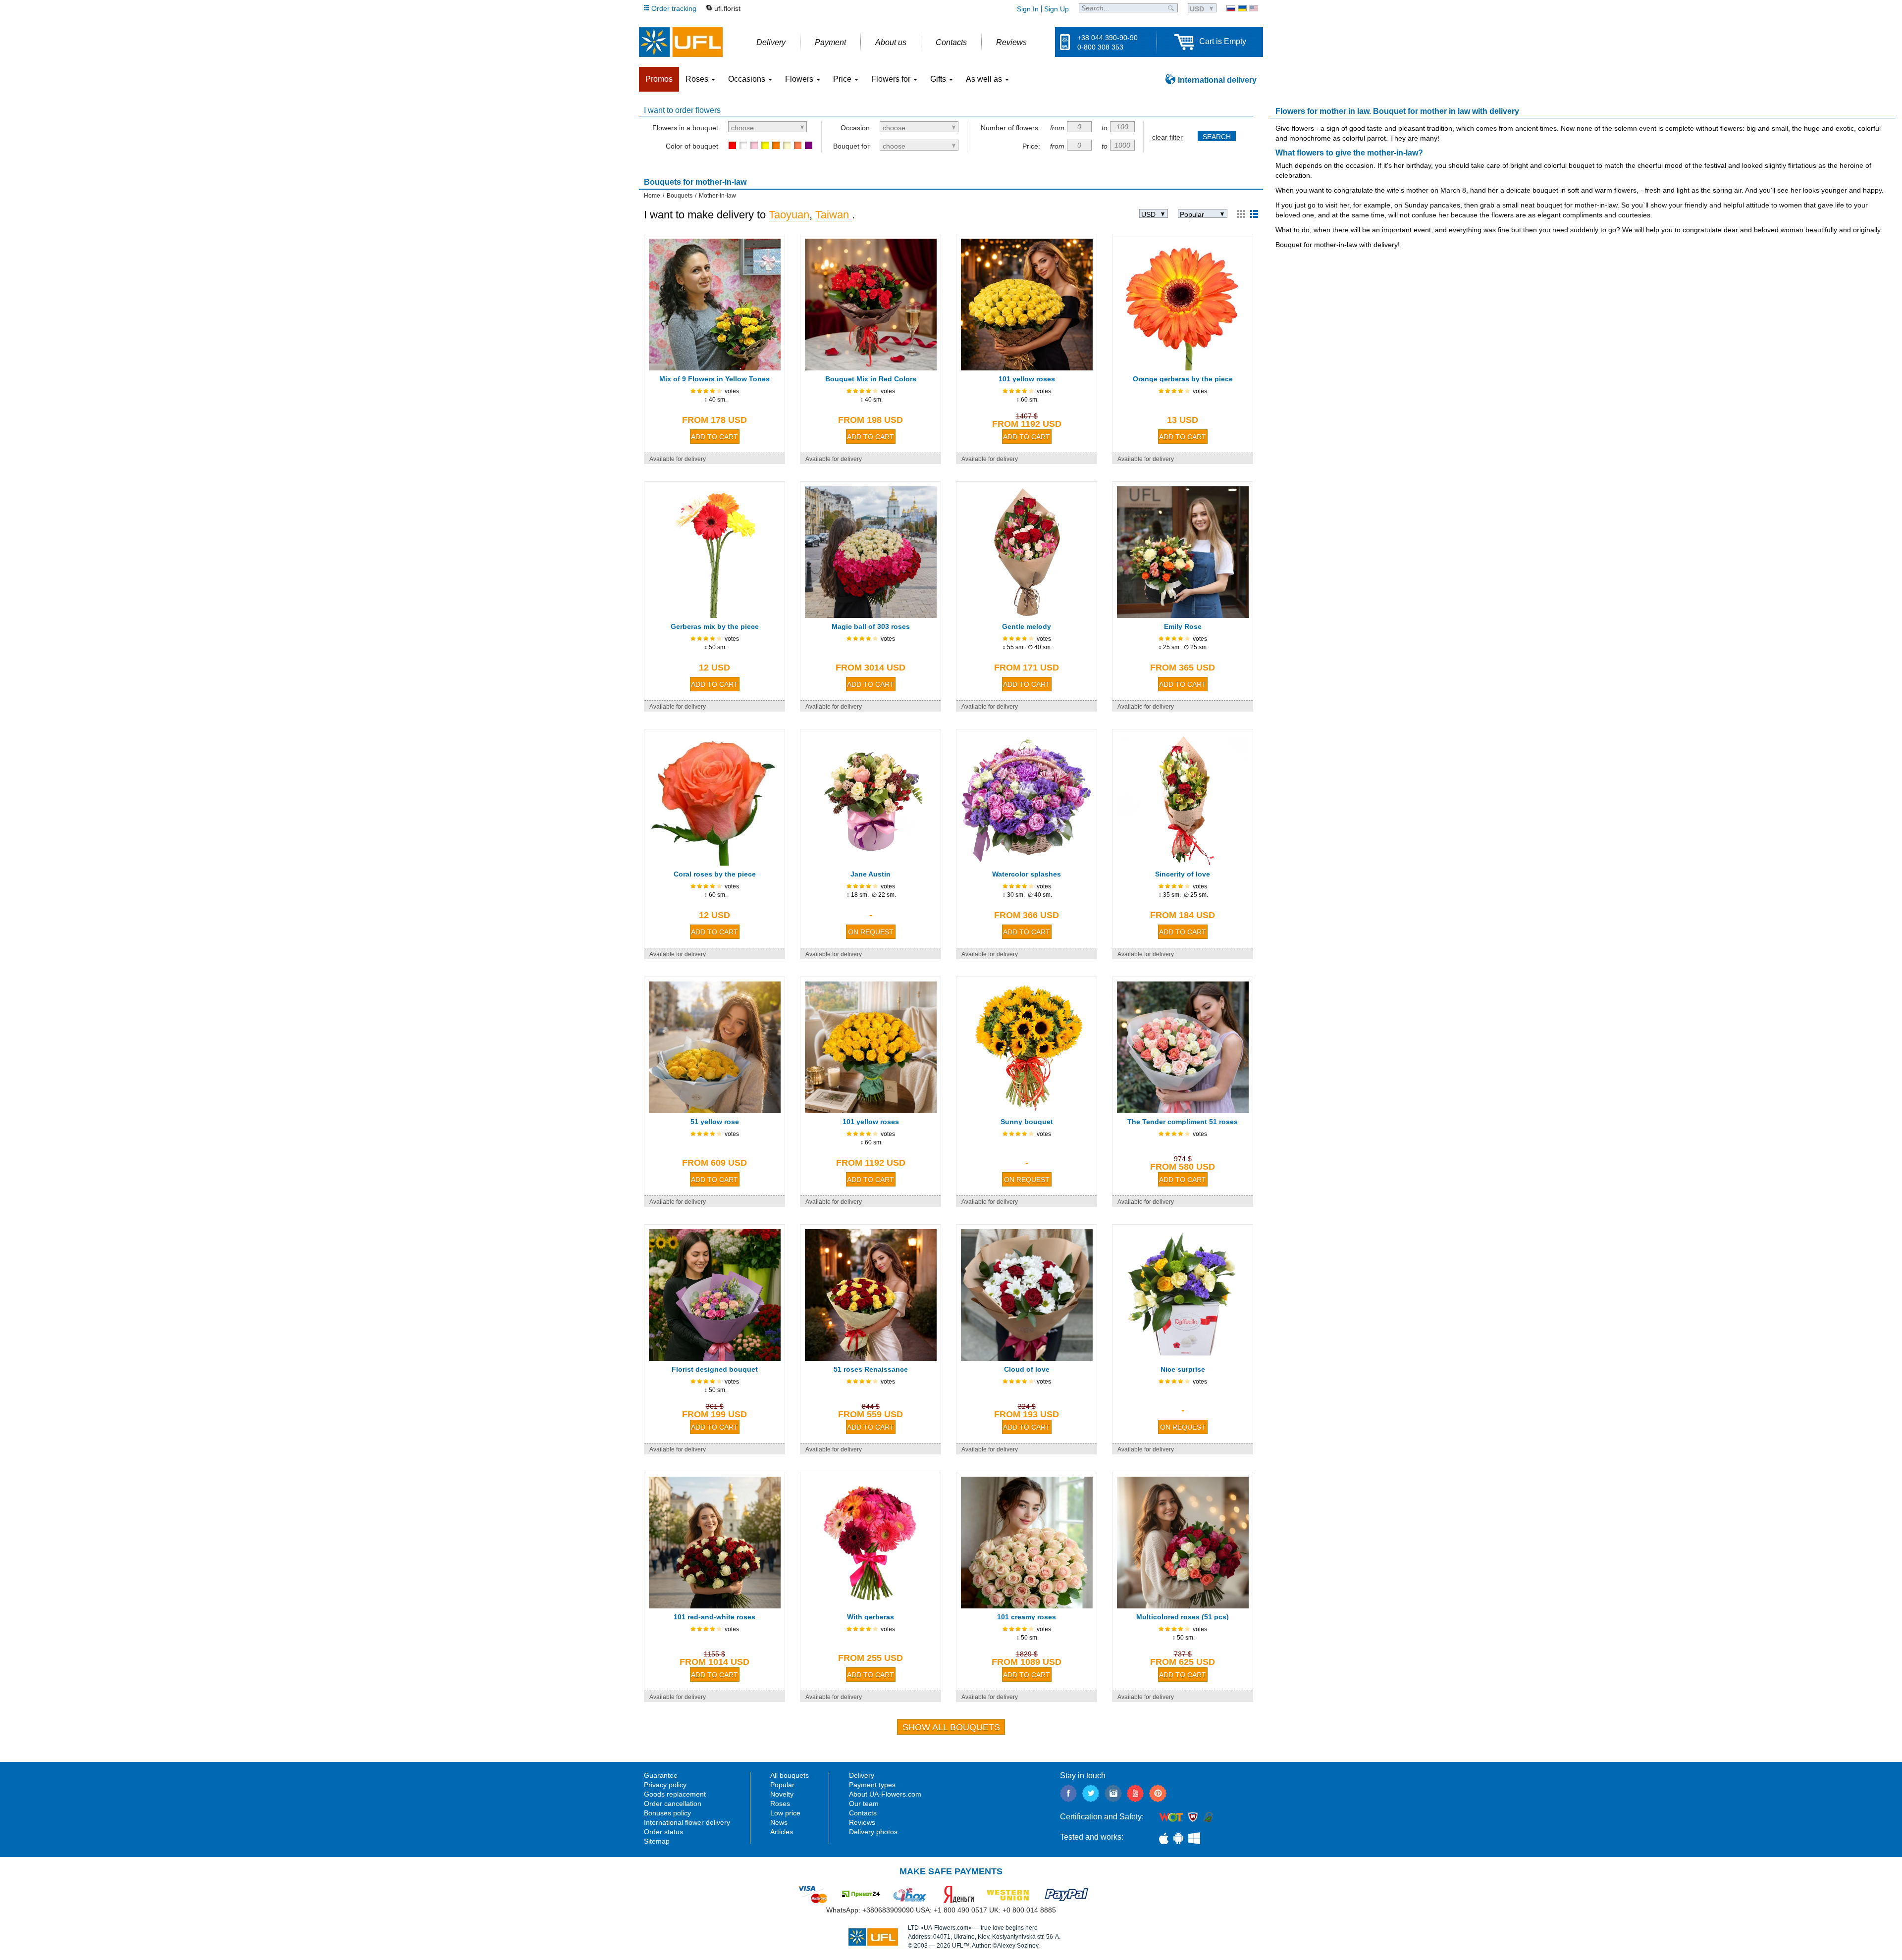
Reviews (862, 1822)
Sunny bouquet (1027, 1122)
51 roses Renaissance (871, 1369)
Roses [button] (698, 79)
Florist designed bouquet (715, 1369)
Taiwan (834, 215)
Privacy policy (665, 1785)
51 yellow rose (715, 1122)
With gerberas (871, 1617)
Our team (864, 1804)
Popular (782, 1785)
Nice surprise (1183, 1369)
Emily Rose (1183, 626)
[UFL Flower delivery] (681, 42)
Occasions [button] (748, 79)
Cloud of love (1027, 1369)
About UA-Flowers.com (885, 1794)
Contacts (863, 1813)
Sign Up (1057, 9)
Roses (780, 1804)
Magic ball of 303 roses (871, 626)
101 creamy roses (1027, 1617)
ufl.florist (727, 8)
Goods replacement (675, 1794)
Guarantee (661, 1775)
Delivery (862, 1775)
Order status (663, 1832)
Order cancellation (673, 1804)
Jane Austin (871, 874)
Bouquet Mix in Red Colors (871, 379)
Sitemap (657, 1841)
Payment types (872, 1785)
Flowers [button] (800, 79)
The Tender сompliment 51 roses (1183, 1122)
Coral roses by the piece (715, 874)
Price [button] (843, 79)
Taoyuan (789, 215)
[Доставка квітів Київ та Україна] (1242, 8)
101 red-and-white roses (714, 1617)
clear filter (1167, 137)
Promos (659, 79)
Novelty (782, 1794)
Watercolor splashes (1027, 874)
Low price (785, 1813)
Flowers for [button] (892, 79)
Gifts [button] (939, 79)
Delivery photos (873, 1832)
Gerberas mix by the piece (715, 626)
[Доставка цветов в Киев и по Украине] (1231, 8)
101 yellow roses (1027, 379)
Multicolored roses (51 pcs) (1183, 1617)
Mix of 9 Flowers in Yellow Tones (714, 379)
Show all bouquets (951, 1727)
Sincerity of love (1183, 874)
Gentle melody (1027, 626)
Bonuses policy (667, 1813)
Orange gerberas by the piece (1183, 379)
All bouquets (790, 1775)
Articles (782, 1832)
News (779, 1822)
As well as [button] (985, 79)
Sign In (1028, 9)
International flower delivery (687, 1822)
